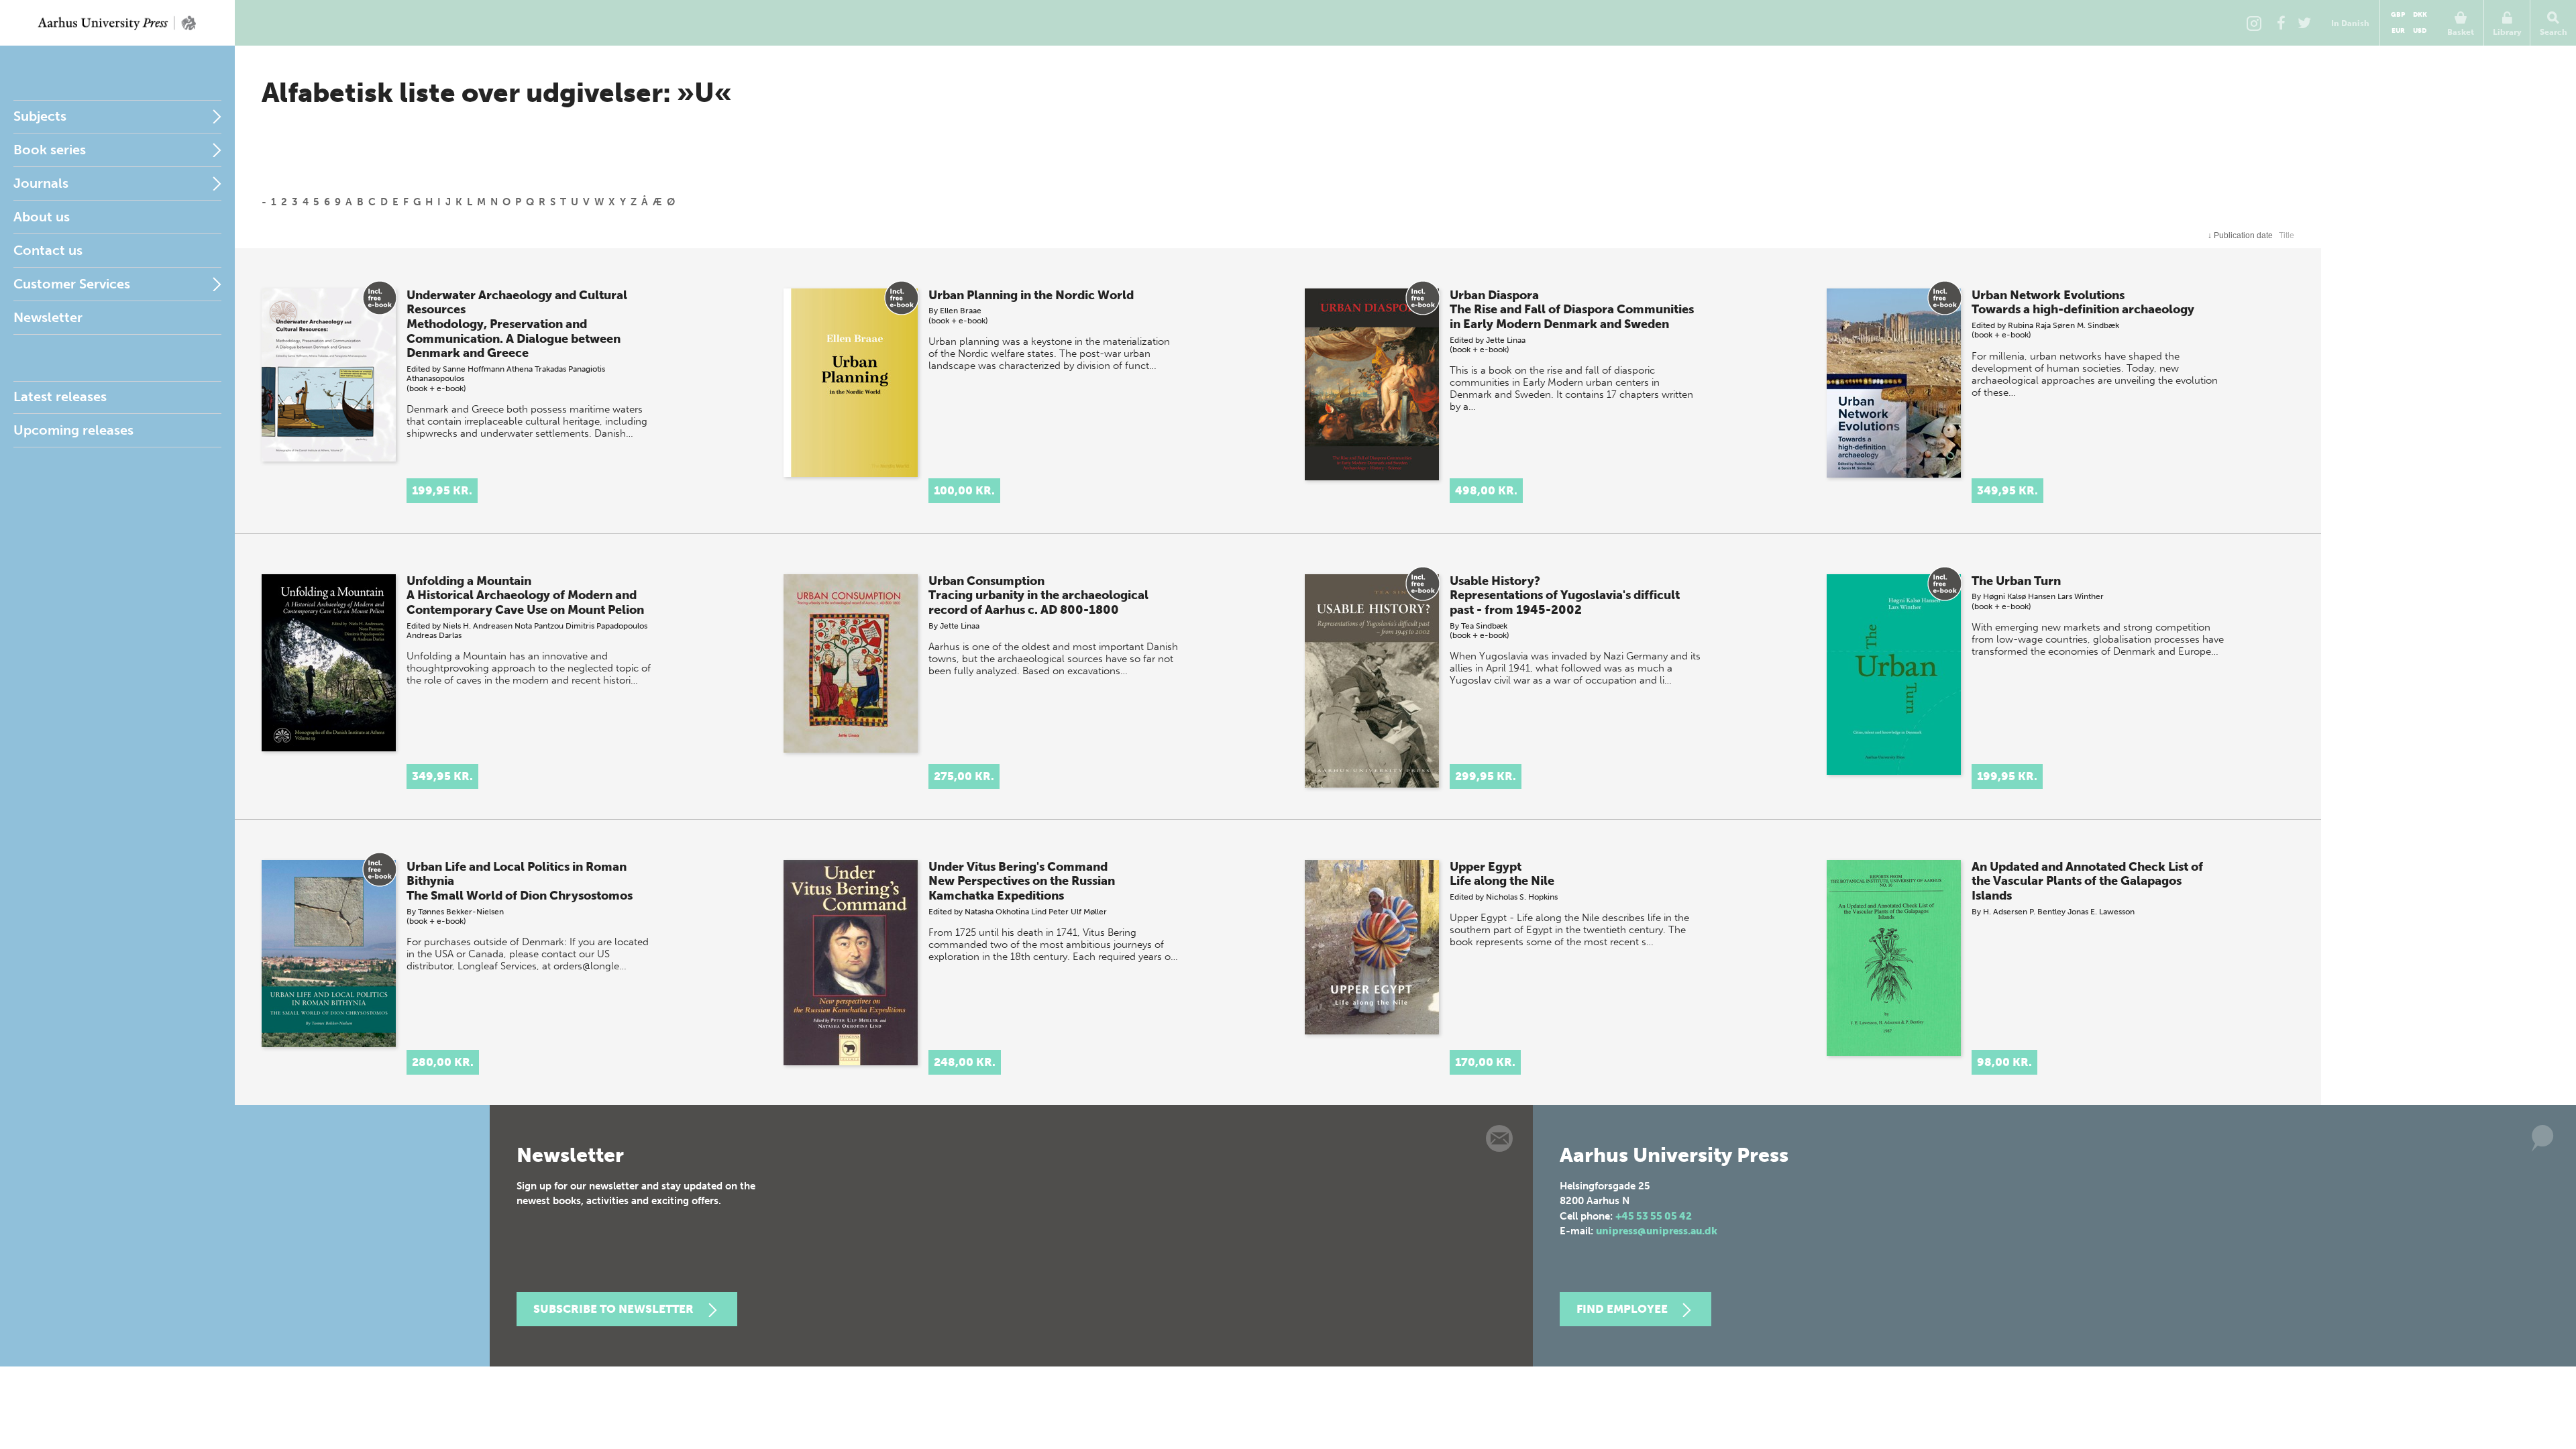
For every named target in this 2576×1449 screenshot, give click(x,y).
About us (42, 217)
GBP (2398, 15)
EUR (2398, 31)
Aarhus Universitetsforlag (117, 23)
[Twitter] (2304, 23)
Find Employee (1622, 1309)
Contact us (48, 250)
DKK (2420, 15)
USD (2420, 31)
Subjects (40, 116)
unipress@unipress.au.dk (1657, 1231)
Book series (50, 150)
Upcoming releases (73, 430)
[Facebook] (2281, 23)
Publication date (2240, 235)
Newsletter (48, 317)
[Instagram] (2254, 23)
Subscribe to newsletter (613, 1309)
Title (2287, 235)
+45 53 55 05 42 (1654, 1216)
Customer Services (72, 284)
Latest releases (60, 396)
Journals (41, 183)
